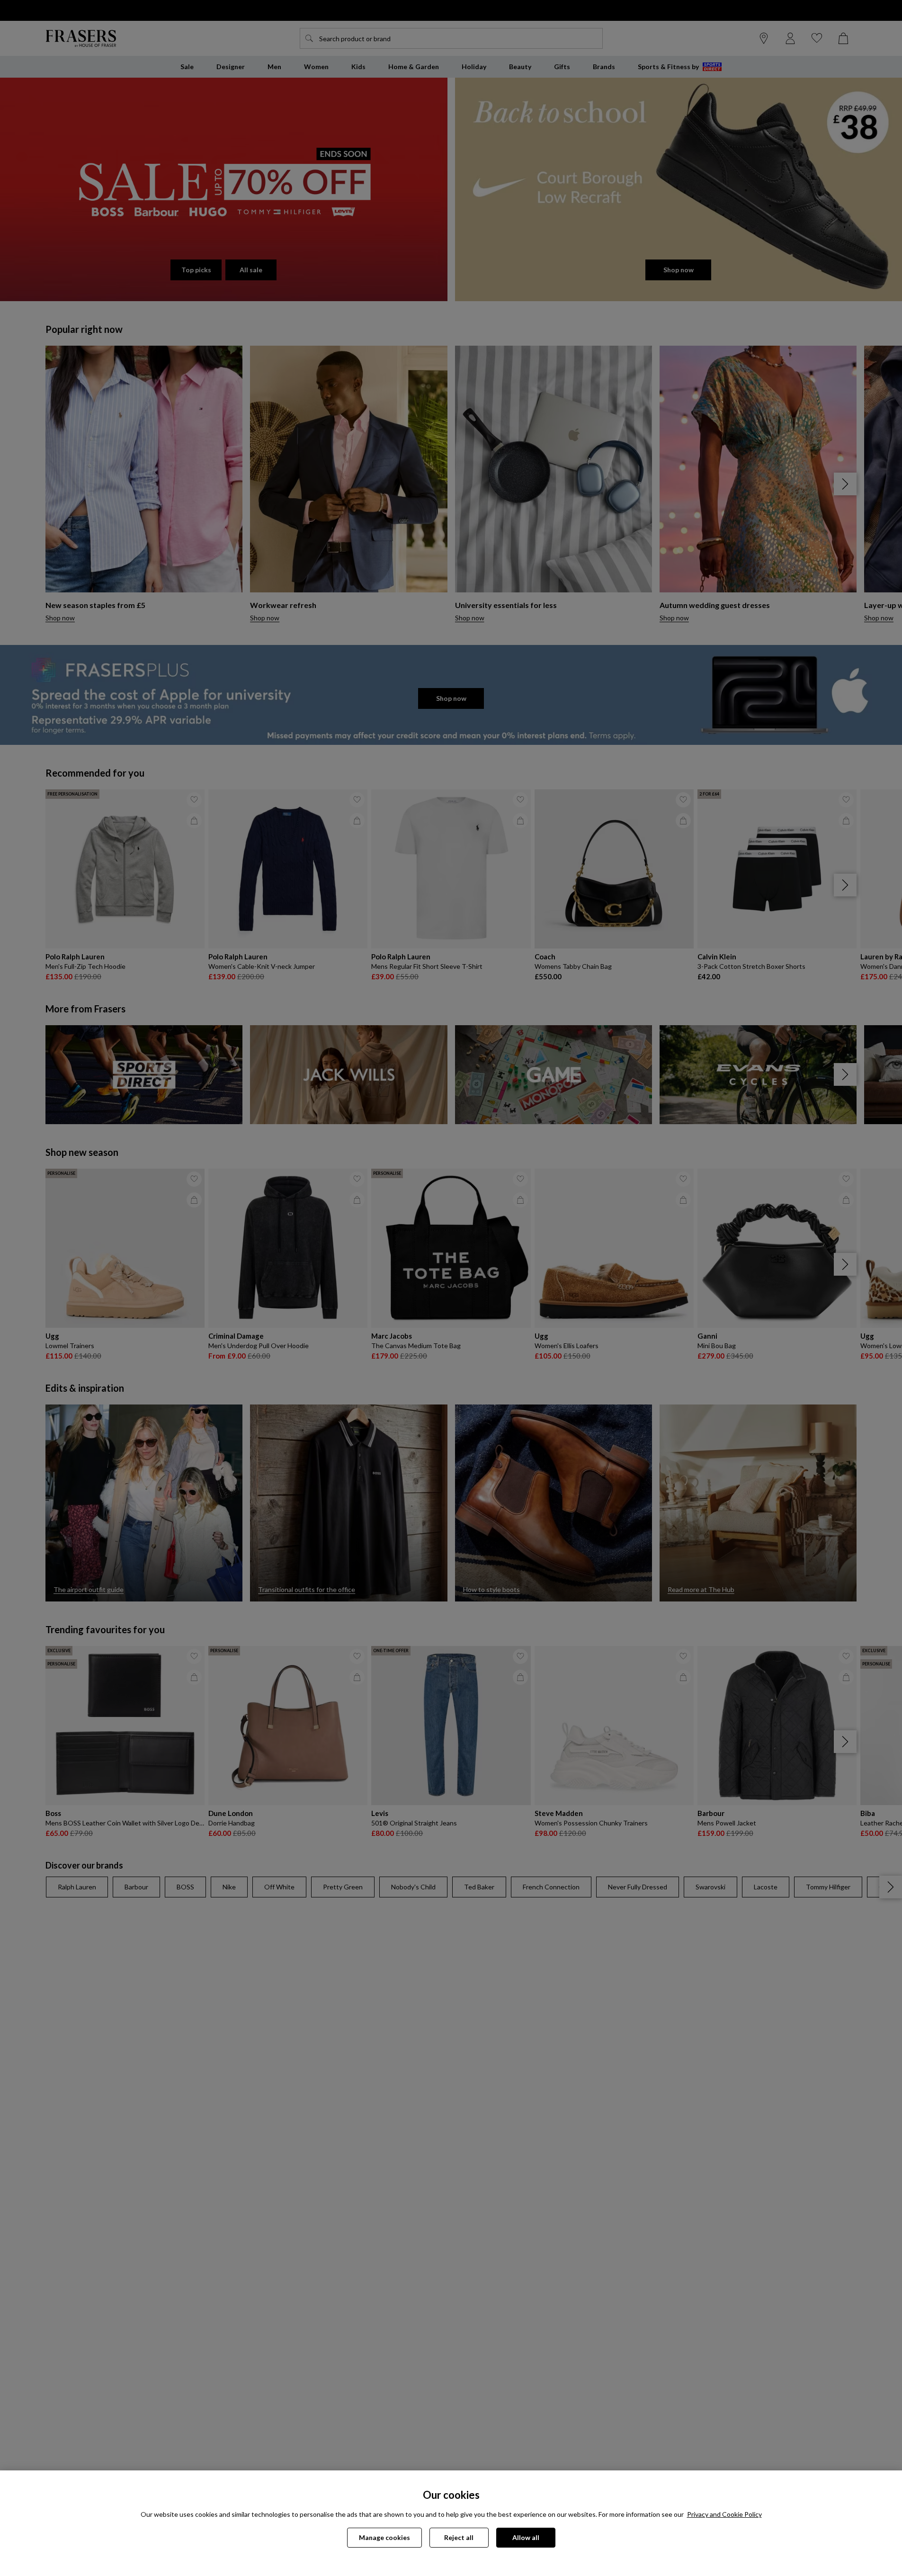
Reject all (459, 2537)
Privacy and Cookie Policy (724, 2514)
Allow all (526, 2537)
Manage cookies (384, 2537)
